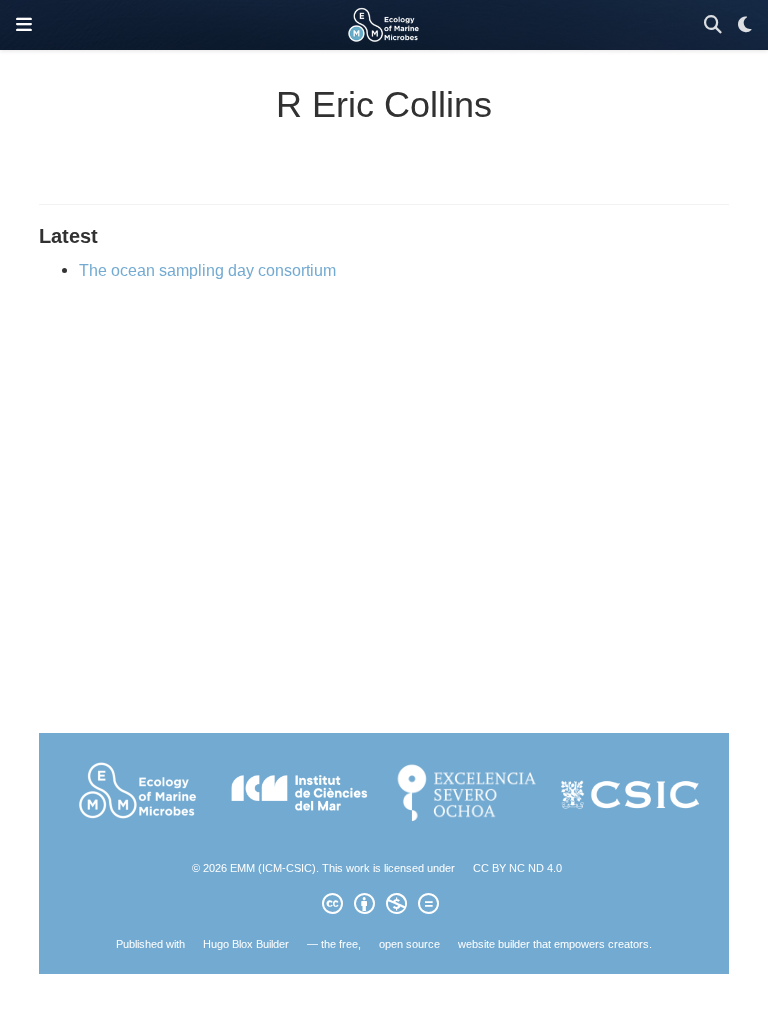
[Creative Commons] (384, 907)
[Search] (713, 25)
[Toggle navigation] (24, 25)
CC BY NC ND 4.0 (517, 868)
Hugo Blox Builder (246, 944)
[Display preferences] (745, 25)
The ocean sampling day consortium (207, 270)
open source (409, 944)
